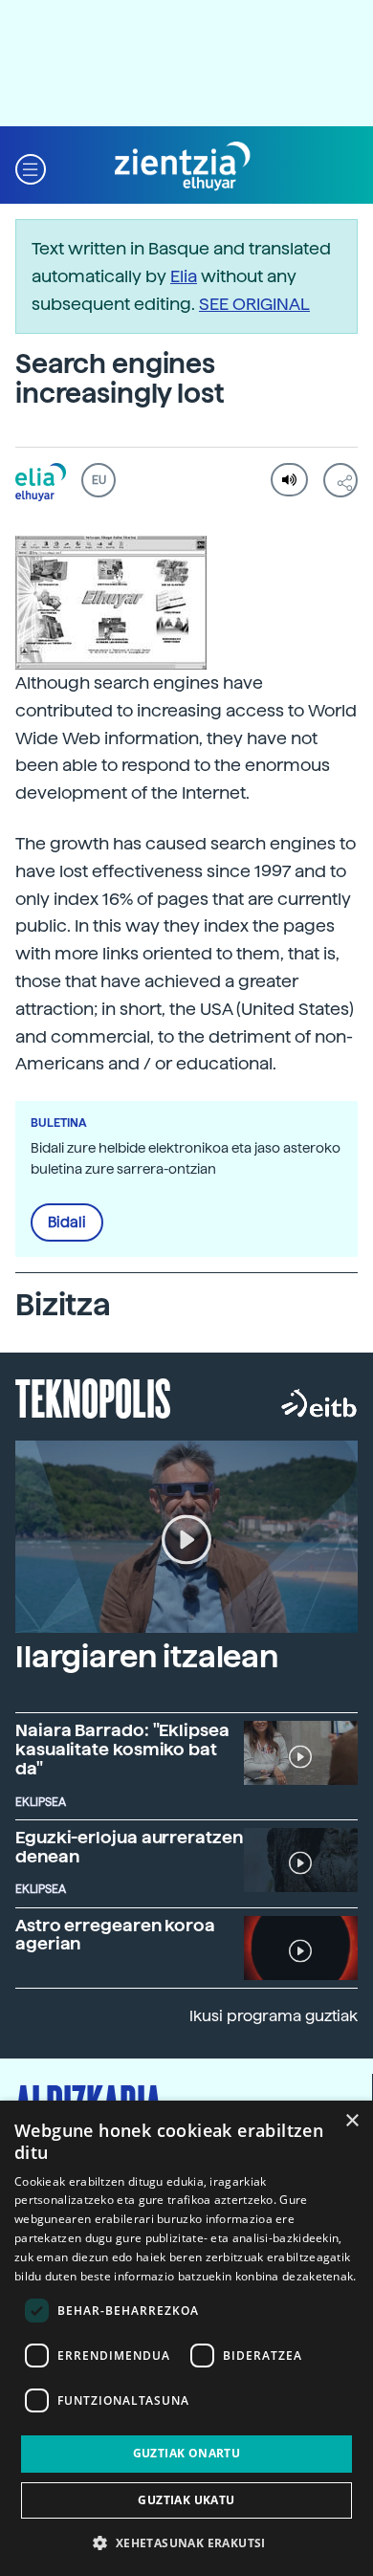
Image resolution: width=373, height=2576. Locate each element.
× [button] (351, 2121)
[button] (31, 167)
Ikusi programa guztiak (274, 2016)
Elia (184, 276)
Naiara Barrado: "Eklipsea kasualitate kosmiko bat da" (122, 1749)
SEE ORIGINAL (254, 304)
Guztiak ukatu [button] (186, 2500)
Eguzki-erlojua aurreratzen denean (129, 1847)
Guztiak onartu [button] (187, 2453)
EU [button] (99, 480)
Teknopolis (93, 1397)
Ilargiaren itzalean (147, 1657)
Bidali (67, 1222)
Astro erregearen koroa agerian (115, 1935)
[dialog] (186, 2338)
